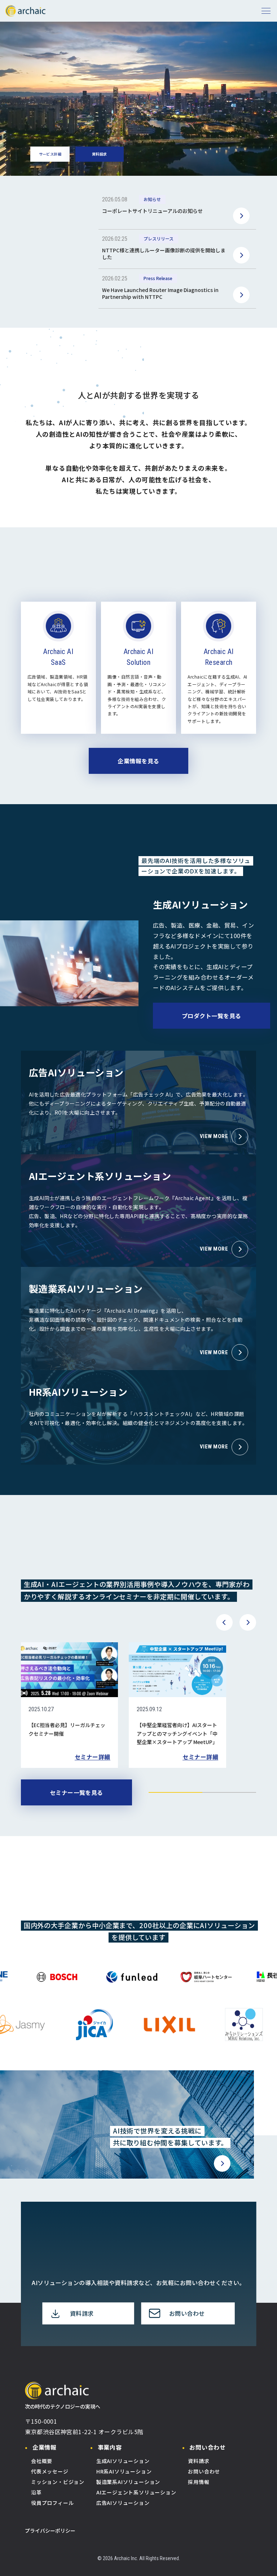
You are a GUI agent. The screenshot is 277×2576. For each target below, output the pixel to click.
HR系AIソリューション (124, 2471)
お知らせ (152, 199)
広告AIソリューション (123, 2503)
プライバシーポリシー (50, 2531)
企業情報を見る (138, 761)
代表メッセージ (50, 2471)
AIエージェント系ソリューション (136, 2492)
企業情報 (45, 2447)
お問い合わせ (208, 2447)
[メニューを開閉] (266, 11)
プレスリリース (159, 239)
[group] (70, 1705)
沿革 (36, 2492)
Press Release (158, 278)
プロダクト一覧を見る (212, 1016)
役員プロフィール (52, 2503)
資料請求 (100, 154)
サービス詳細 (50, 154)
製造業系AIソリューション (128, 2482)
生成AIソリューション (123, 2461)
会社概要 (42, 2461)
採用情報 (199, 2482)
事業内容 (110, 2447)
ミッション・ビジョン (58, 2482)
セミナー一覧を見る (76, 1792)
